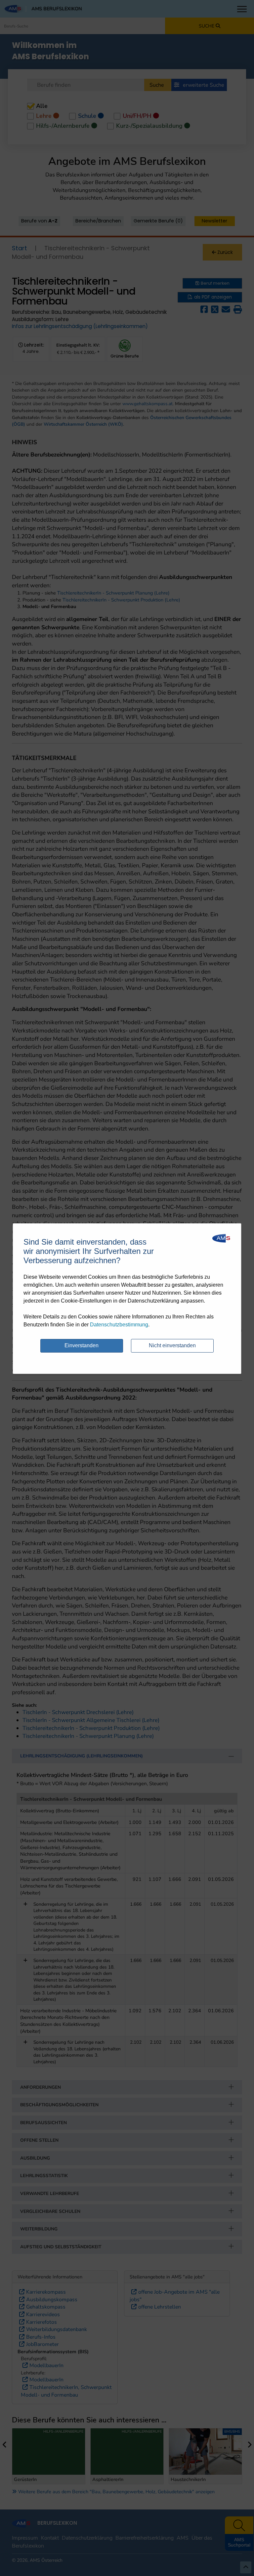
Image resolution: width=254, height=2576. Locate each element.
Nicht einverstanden (172, 1345)
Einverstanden (82, 1345)
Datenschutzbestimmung (119, 1325)
